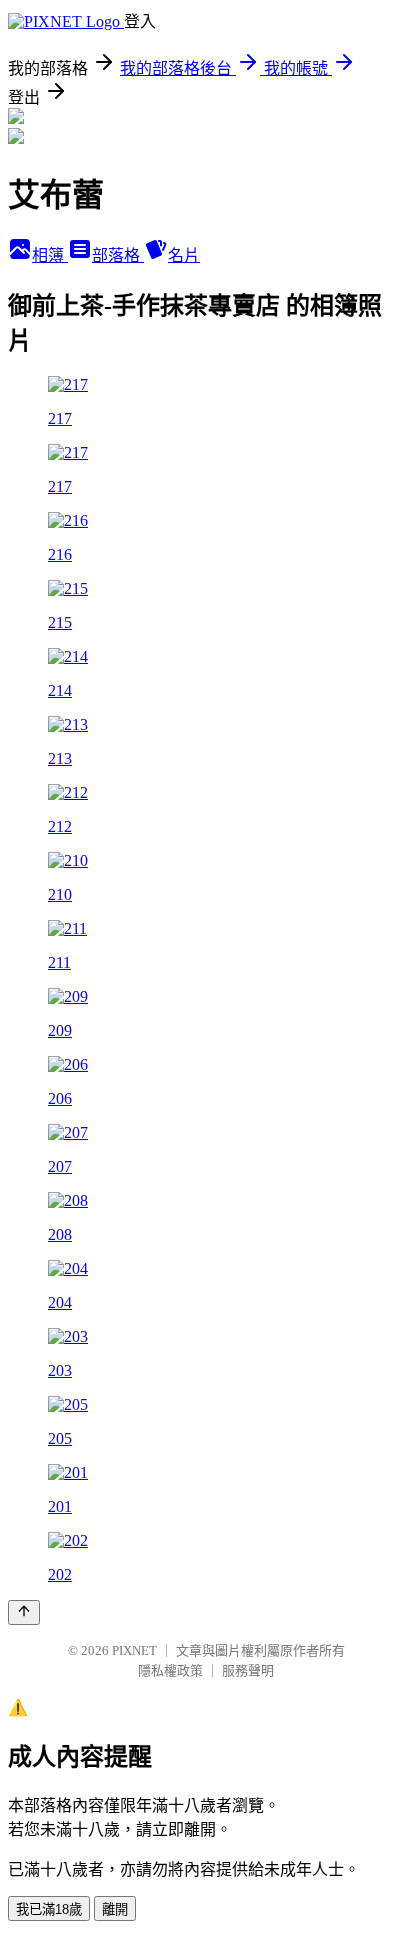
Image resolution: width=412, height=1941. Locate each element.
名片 (184, 255)
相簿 (50, 255)
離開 (115, 1909)
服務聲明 (248, 1670)
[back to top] (24, 1612)
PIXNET (134, 1650)
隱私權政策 (170, 1670)
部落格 (118, 255)
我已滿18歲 (49, 1909)
